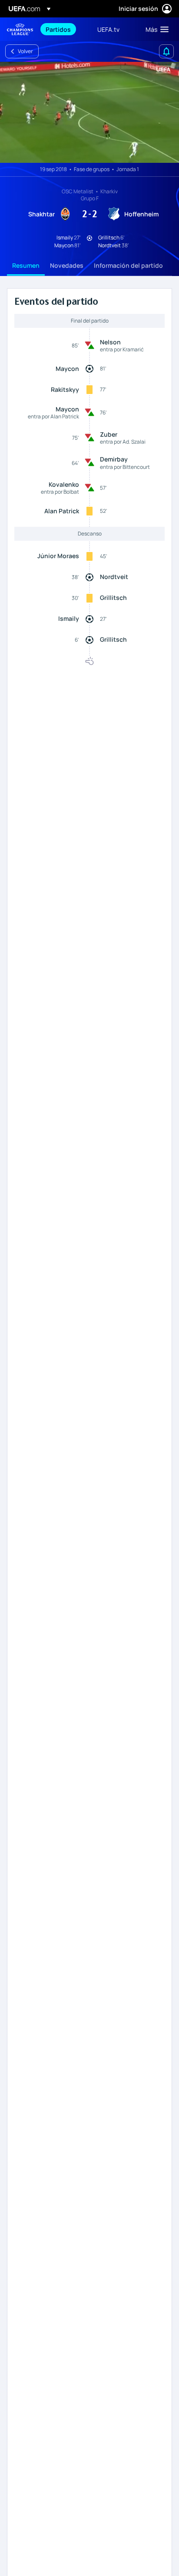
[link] (58, 29)
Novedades (67, 265)
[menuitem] (64, 29)
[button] (155, 29)
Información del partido (128, 265)
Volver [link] (25, 51)
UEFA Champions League (20, 29)
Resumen (26, 265)
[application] (89, 112)
